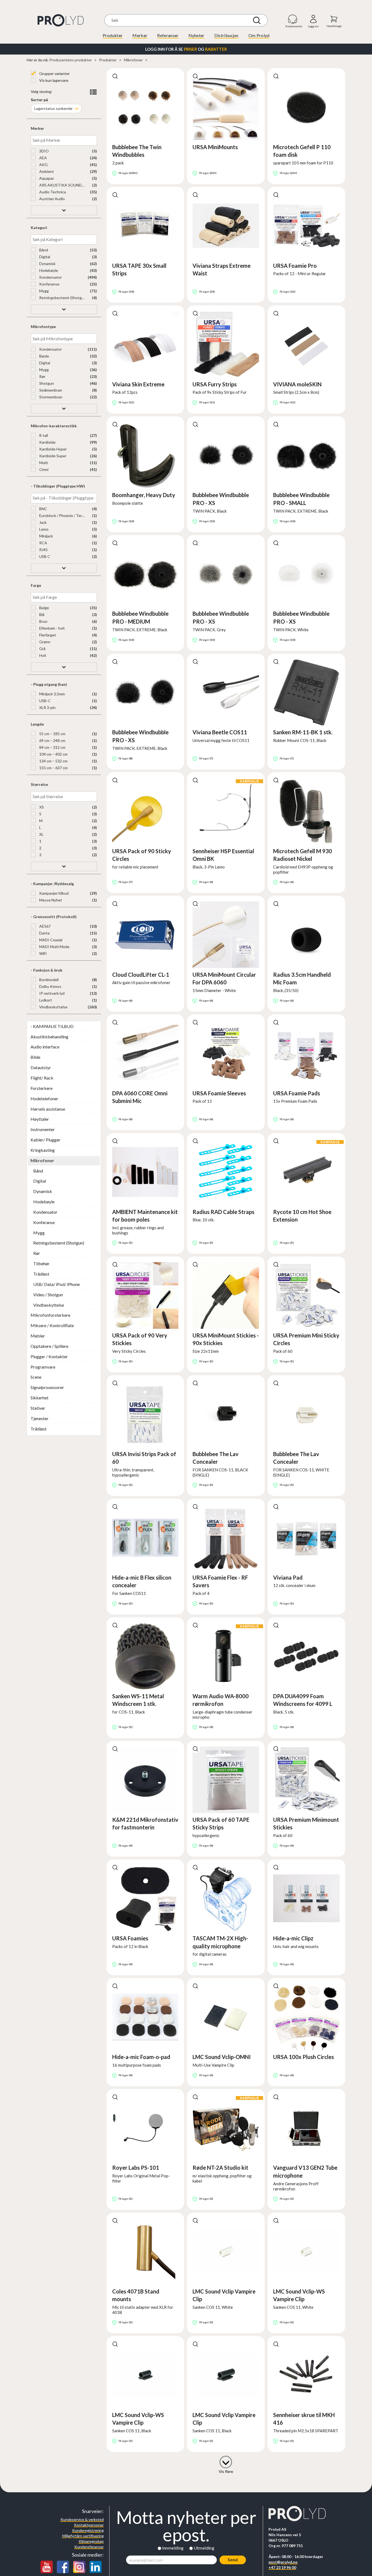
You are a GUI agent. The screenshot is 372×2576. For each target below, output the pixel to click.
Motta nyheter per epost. (186, 2526)
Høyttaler (40, 1119)
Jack (42, 522)
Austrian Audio (52, 199)
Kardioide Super (52, 456)
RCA (43, 543)
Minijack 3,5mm (52, 694)
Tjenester (39, 1418)
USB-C (45, 701)
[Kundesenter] (293, 19)
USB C (44, 556)
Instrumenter (43, 1129)
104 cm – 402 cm (53, 754)
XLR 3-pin (47, 707)
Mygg (44, 291)
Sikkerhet (39, 1398)
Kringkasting (43, 1150)
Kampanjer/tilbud (54, 893)
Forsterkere (42, 1088)
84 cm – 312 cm (52, 747)
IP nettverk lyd (51, 993)
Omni (43, 469)
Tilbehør (41, 1263)
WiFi (42, 953)
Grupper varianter (54, 73)
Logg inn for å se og (186, 49)
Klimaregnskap (91, 2541)
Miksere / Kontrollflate (52, 1325)
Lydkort (45, 1000)
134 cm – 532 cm (53, 761)
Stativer (38, 1408)
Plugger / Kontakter (49, 1356)
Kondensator (50, 277)
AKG (43, 165)
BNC (43, 509)
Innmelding (173, 2548)
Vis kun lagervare (53, 80)
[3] (226, 2461)
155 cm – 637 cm (53, 768)
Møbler (38, 1336)
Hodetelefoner (44, 1098)
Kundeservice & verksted (82, 2519)
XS (41, 807)
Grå (42, 649)
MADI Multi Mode (54, 947)
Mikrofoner (133, 60)
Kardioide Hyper (53, 449)
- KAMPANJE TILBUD (52, 1026)
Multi (43, 463)
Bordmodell (48, 980)
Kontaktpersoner (89, 2525)
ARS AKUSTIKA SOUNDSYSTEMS (62, 185)
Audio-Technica (52, 192)
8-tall (43, 435)
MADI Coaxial (50, 940)
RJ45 (43, 550)
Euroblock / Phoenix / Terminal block (62, 515)
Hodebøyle (48, 270)
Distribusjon (226, 35)
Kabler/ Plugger (45, 1140)
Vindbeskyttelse (53, 1007)
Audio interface (45, 1047)
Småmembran (50, 390)
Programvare (43, 1367)
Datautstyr (41, 1067)
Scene (36, 1377)
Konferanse (49, 284)
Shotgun (46, 383)
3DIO (44, 151)
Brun (43, 621)
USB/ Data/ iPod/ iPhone (57, 1284)
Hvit (42, 655)
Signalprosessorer (47, 1387)
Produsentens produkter (71, 60)
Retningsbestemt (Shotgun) (62, 298)
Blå (41, 614)
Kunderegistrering (88, 2530)
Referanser (168, 35)
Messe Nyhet (50, 900)
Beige (44, 608)
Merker (140, 35)
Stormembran (50, 397)
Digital (44, 257)
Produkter (113, 35)
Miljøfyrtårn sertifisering (83, 2536)
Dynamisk (47, 264)
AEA (43, 158)
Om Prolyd (259, 35)
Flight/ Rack (42, 1078)
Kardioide (47, 442)
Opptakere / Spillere (49, 1346)
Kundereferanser (89, 2547)
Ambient (46, 171)
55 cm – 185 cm (52, 734)
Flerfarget (47, 635)
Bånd (43, 250)
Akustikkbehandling (49, 1037)
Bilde (35, 1057)
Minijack (46, 536)
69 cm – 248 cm (52, 740)
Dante (44, 933)
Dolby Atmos (50, 986)
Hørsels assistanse (48, 1109)
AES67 (45, 926)
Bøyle (44, 356)
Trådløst (41, 1274)
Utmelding (204, 2548)
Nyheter (196, 35)
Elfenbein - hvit (52, 628)
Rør (42, 376)
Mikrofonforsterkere (50, 1315)
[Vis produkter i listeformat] (93, 92)
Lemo (43, 529)
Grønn (44, 642)
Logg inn (313, 19)
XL (41, 834)
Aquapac (46, 178)
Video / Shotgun (48, 1295)
